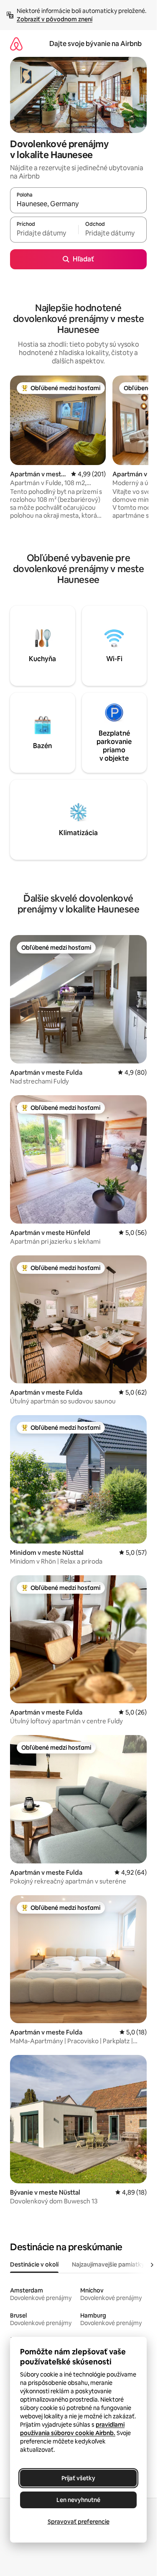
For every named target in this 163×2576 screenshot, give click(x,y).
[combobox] (78, 204)
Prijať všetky (78, 2478)
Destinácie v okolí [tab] (34, 2264)
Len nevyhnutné (78, 2500)
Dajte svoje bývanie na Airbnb (96, 44)
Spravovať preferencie (79, 2522)
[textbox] (44, 233)
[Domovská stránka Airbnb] (16, 44)
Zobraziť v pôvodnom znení (55, 19)
